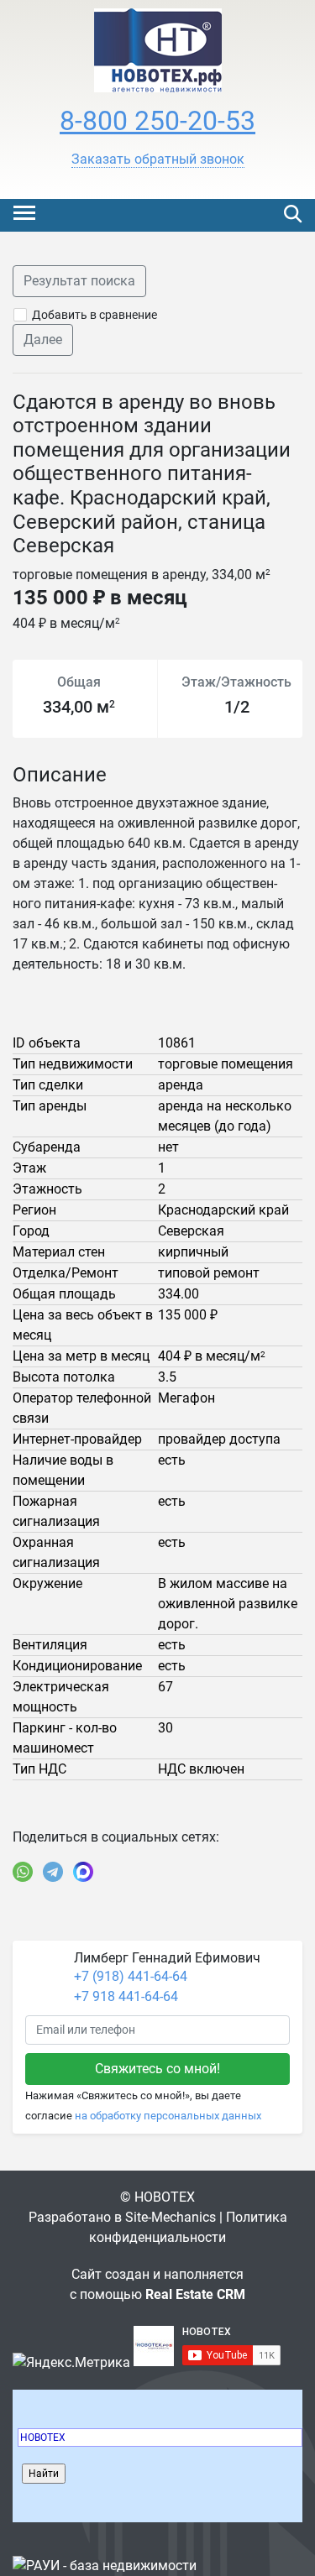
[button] (158, 159)
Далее (43, 340)
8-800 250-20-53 (157, 121)
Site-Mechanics (171, 2217)
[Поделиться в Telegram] (53, 1872)
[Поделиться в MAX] (83, 1872)
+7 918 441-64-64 (126, 1996)
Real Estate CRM (195, 2294)
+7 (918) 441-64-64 (131, 1976)
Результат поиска (79, 281)
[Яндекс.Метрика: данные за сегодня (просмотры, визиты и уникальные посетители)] (71, 2363)
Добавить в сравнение (94, 315)
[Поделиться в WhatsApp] (23, 1872)
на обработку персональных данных (168, 2116)
